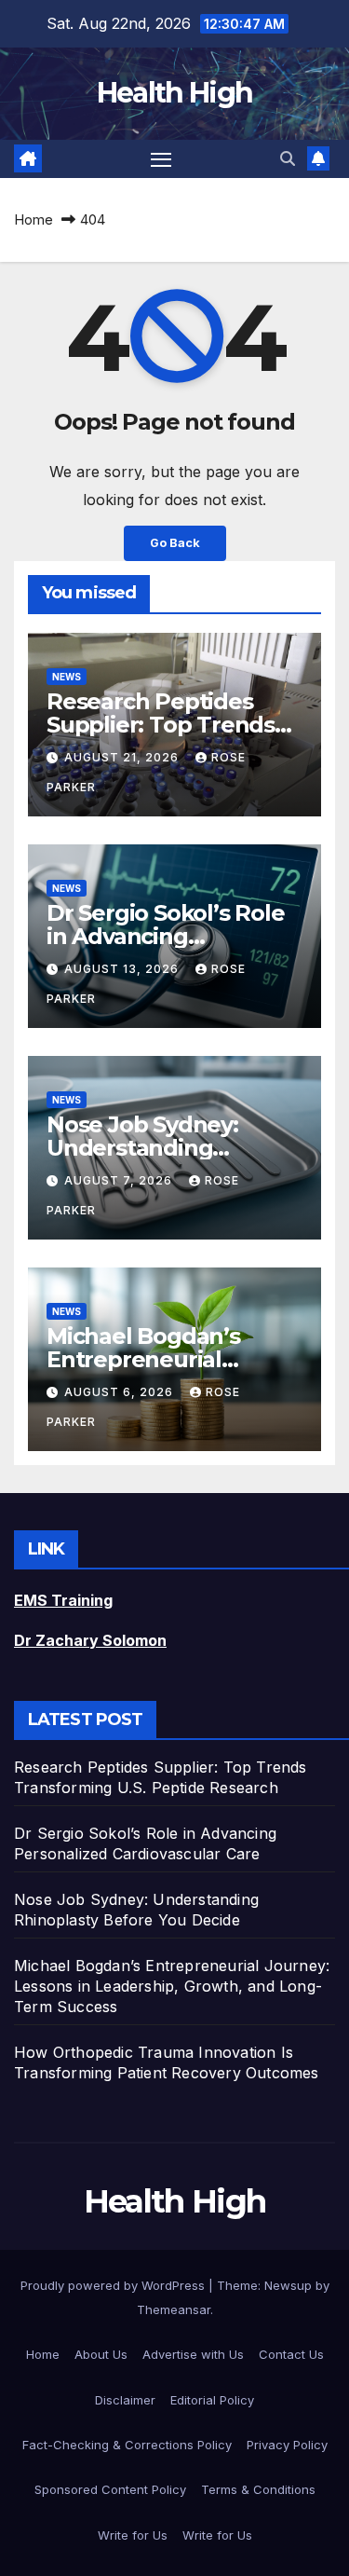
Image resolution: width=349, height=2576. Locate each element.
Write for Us (133, 2535)
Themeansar (174, 2309)
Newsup (288, 2285)
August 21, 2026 (123, 757)
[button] (288, 158)
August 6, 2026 (121, 1392)
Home (34, 219)
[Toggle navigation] (161, 159)
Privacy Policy (287, 2445)
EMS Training (63, 1600)
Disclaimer (125, 2400)
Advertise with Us (193, 2354)
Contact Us (291, 2354)
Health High (174, 93)
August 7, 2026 (120, 1180)
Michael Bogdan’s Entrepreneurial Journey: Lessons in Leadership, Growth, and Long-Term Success (172, 1986)
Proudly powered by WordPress (114, 2285)
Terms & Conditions (258, 2489)
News (67, 677)
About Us (101, 2354)
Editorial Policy (212, 2400)
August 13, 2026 (123, 969)
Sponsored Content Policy (110, 2489)
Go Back (175, 543)
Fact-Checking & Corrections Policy (127, 2445)
